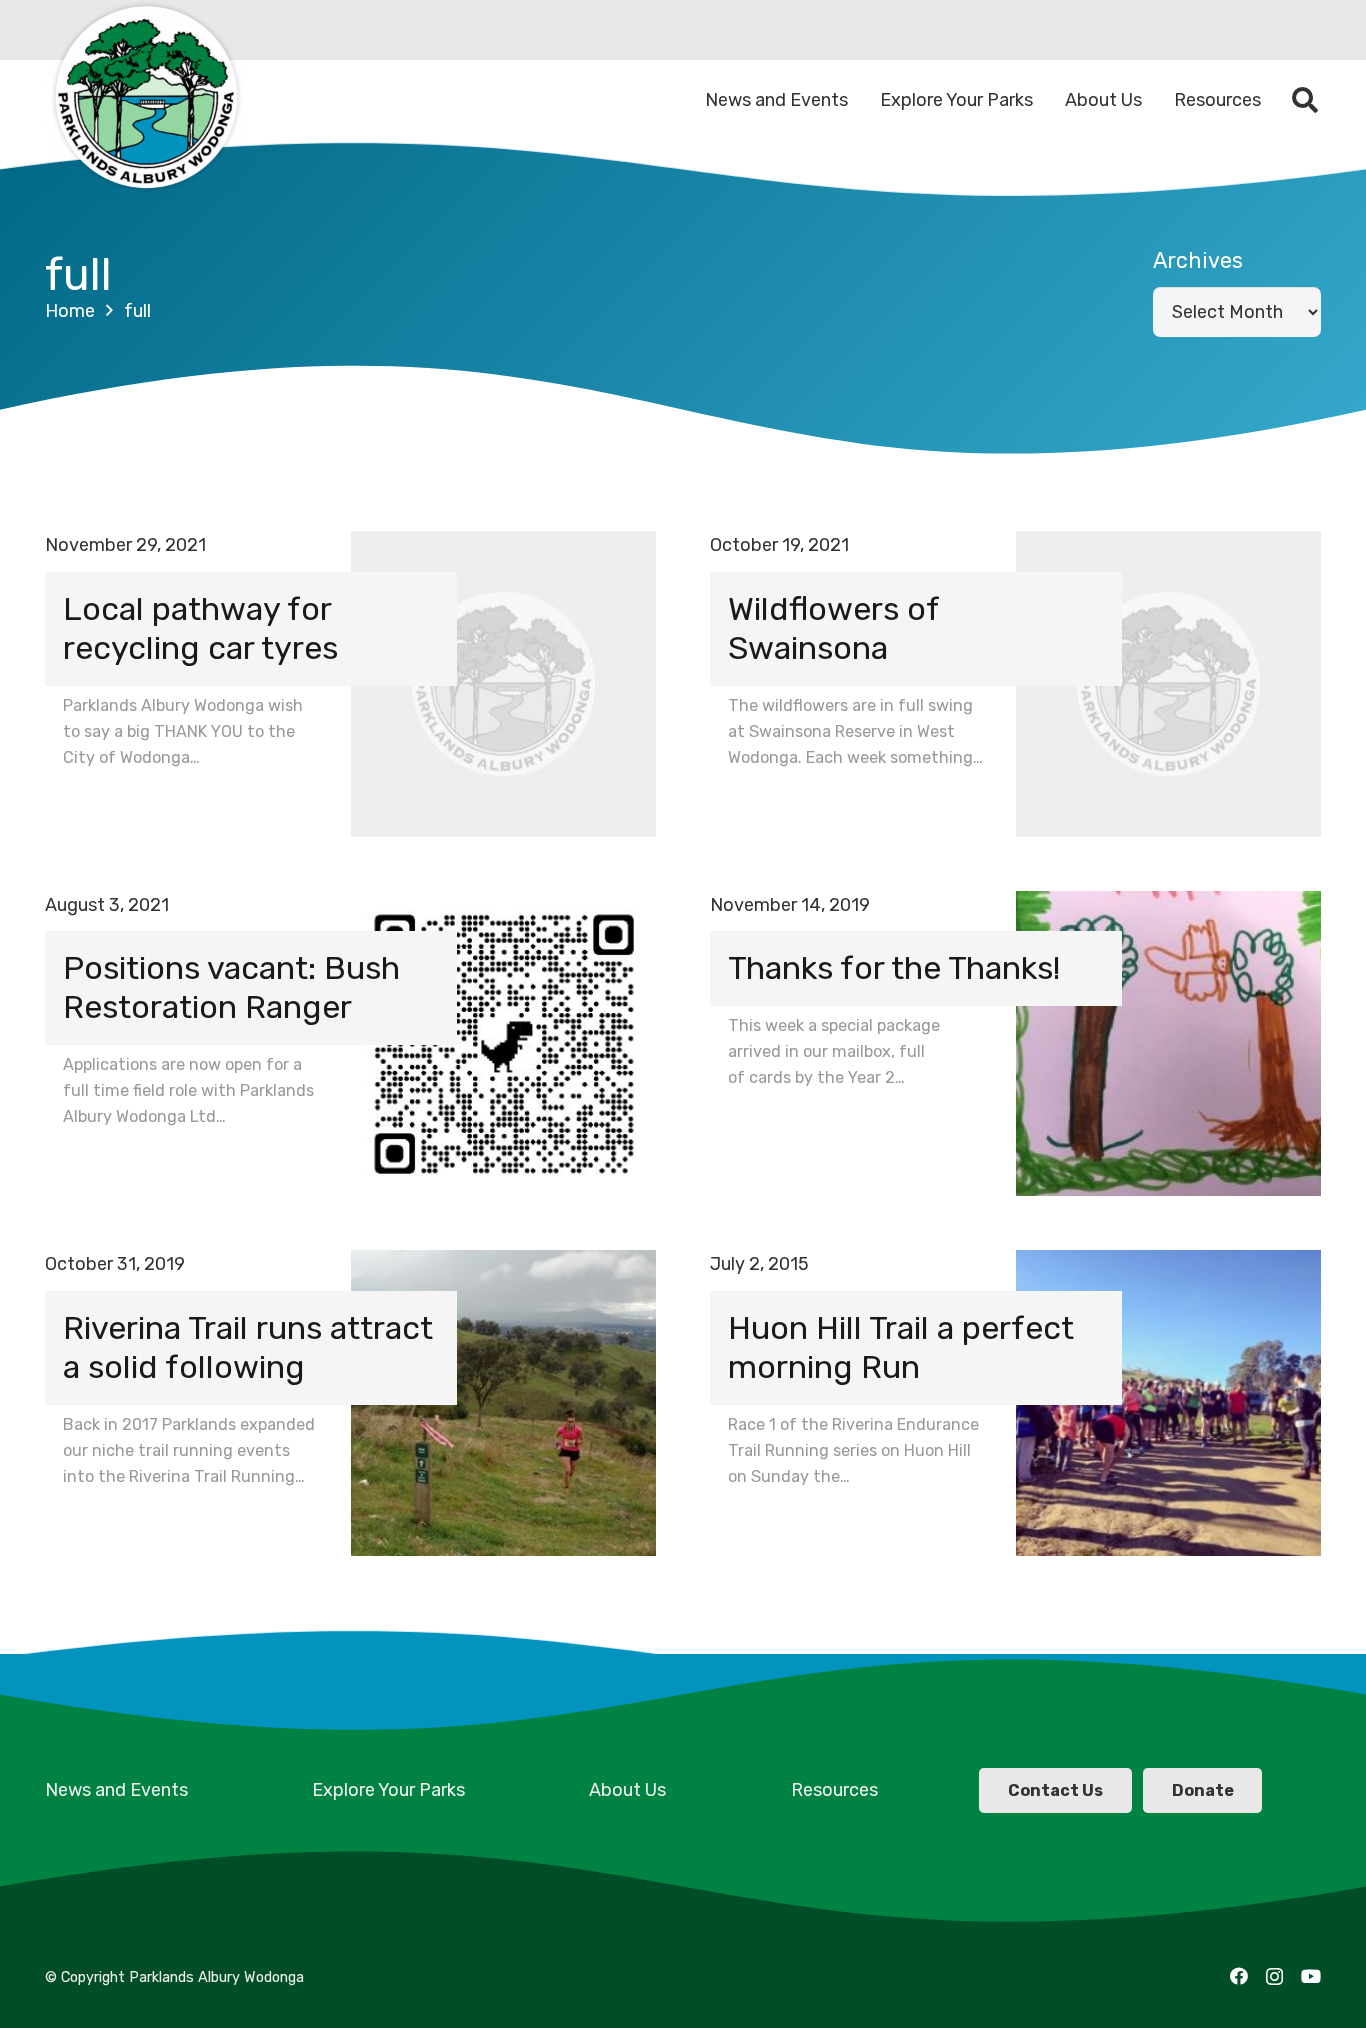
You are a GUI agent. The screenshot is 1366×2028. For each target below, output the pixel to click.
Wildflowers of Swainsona (833, 628)
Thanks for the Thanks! (894, 968)
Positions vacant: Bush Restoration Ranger (231, 987)
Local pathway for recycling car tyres (200, 628)
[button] (1305, 100)
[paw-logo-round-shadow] (145, 100)
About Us (627, 1790)
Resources (834, 1790)
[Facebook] (1239, 1976)
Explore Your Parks (388, 1790)
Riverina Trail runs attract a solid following (248, 1347)
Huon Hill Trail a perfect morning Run (901, 1347)
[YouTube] (1311, 1976)
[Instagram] (1274, 1977)
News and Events (116, 1790)
